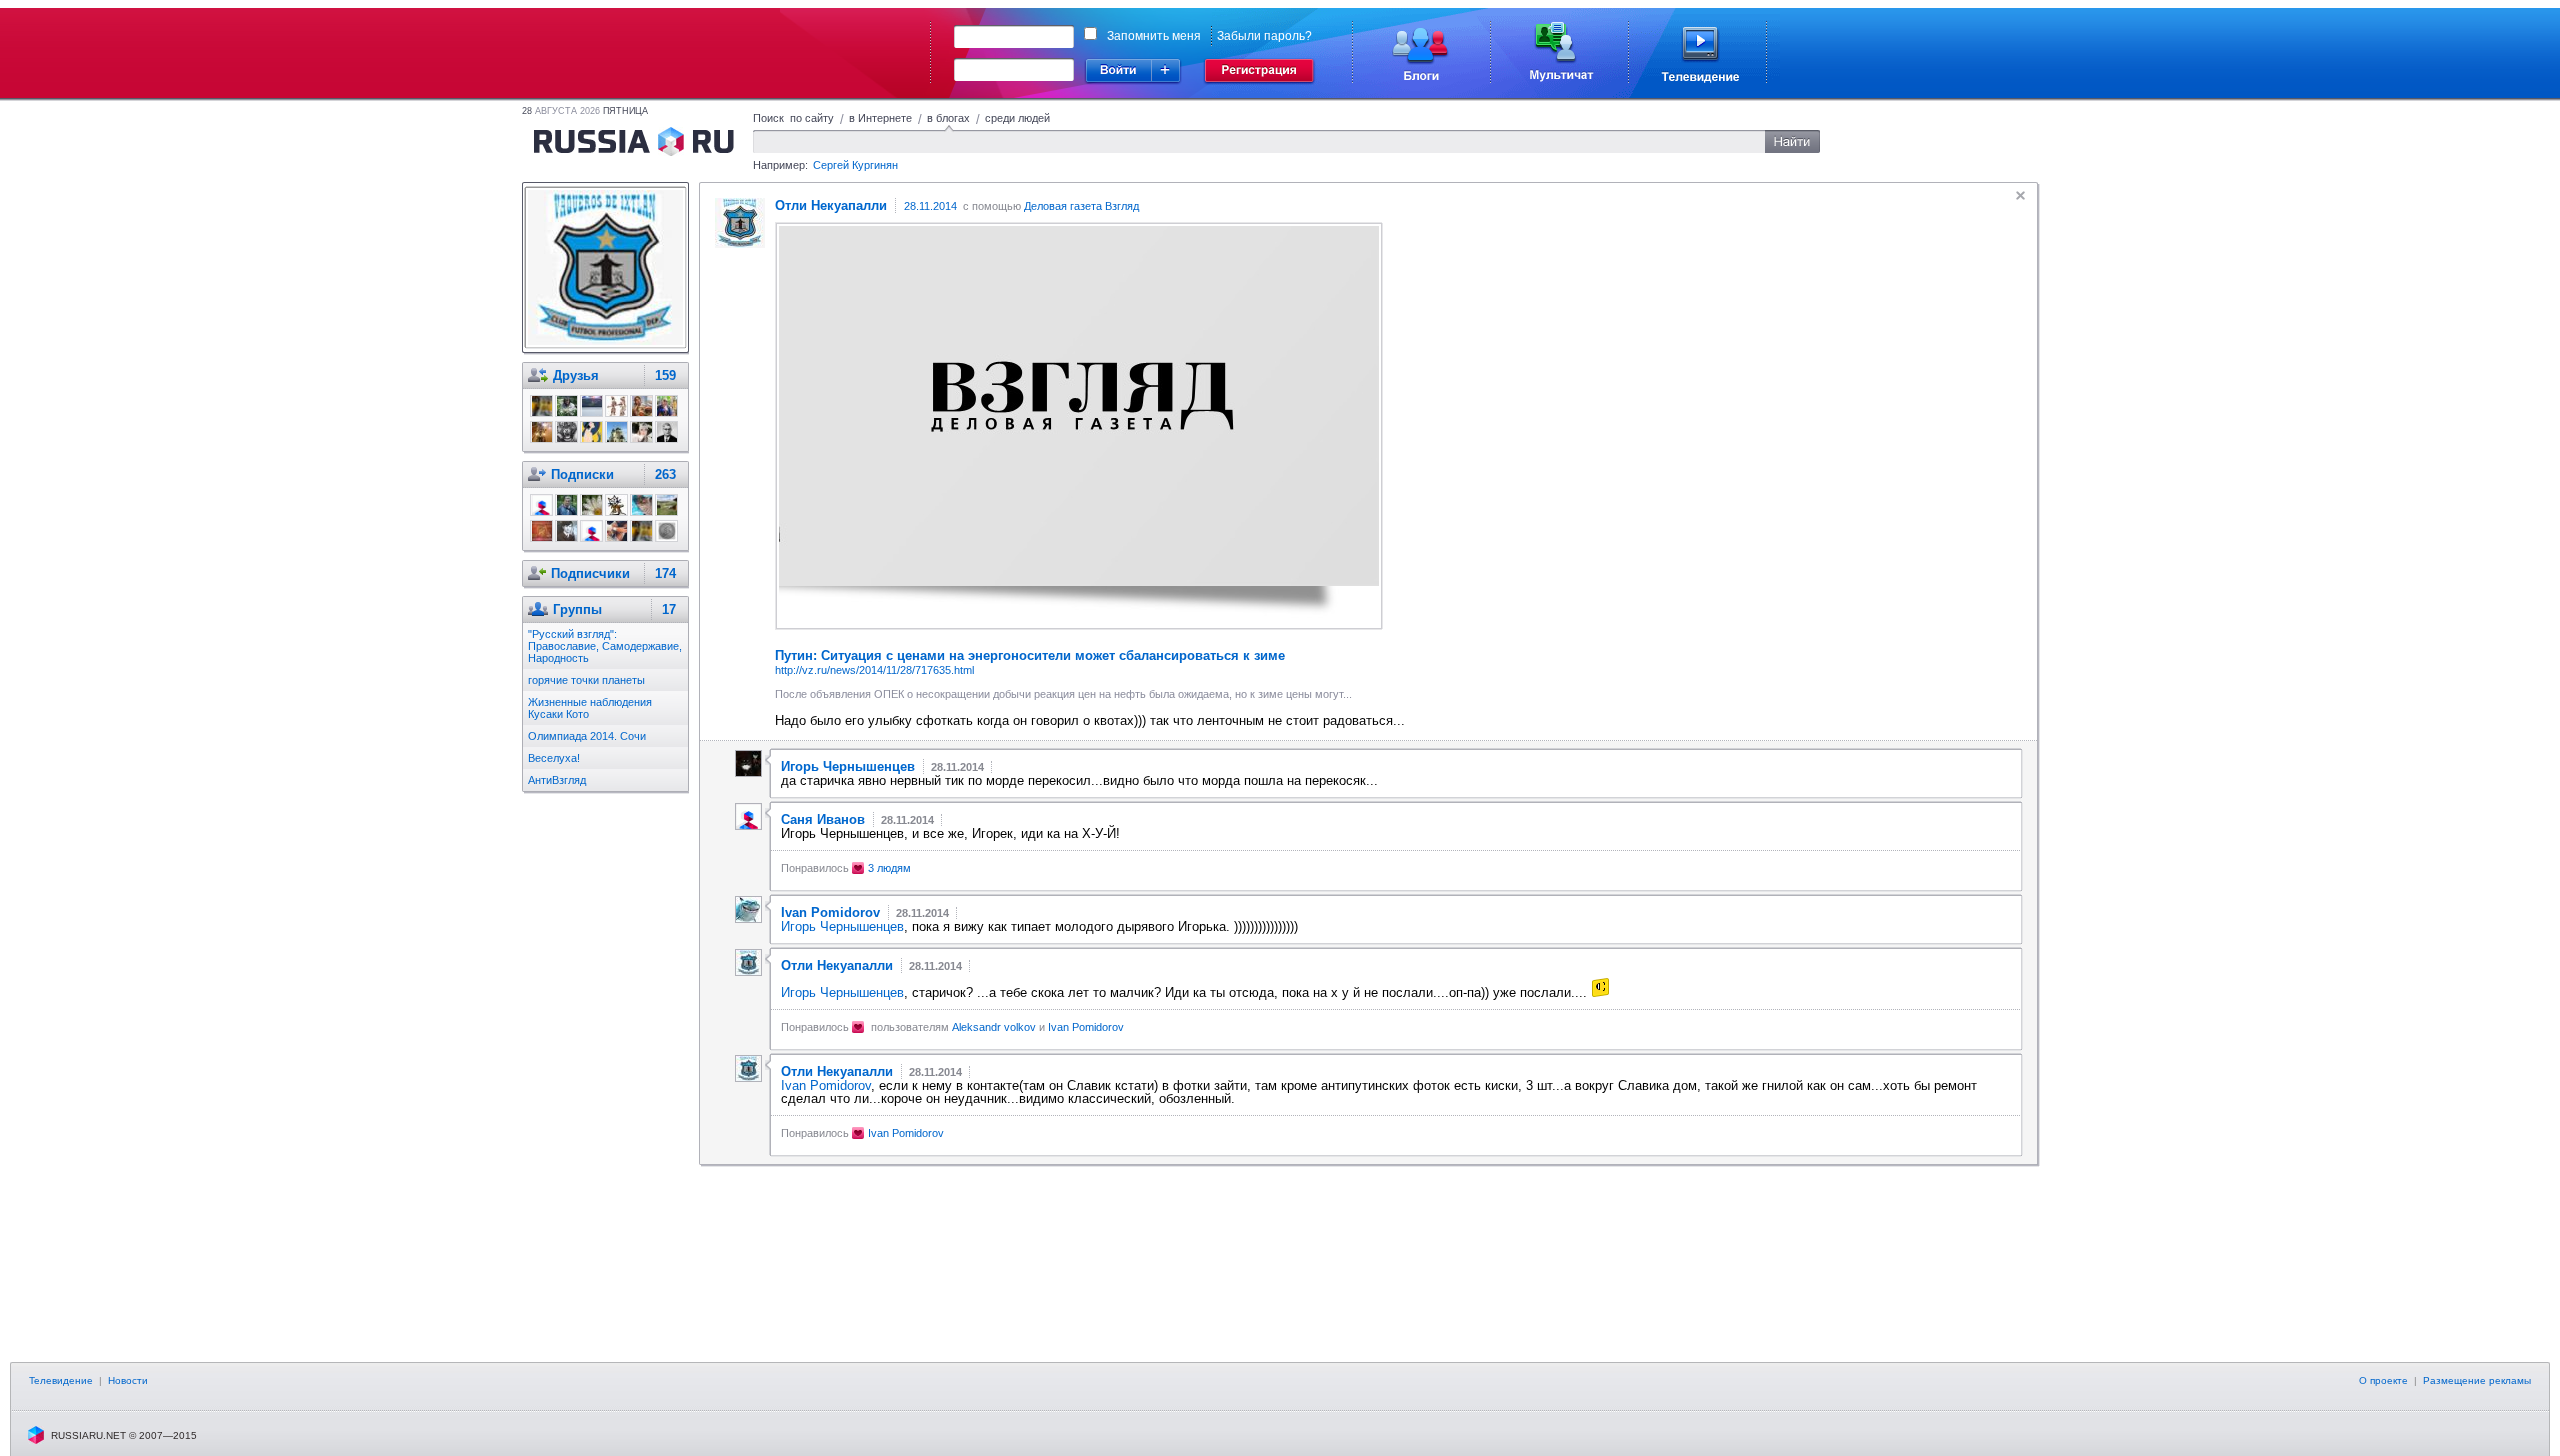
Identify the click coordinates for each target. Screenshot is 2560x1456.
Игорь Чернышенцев (842, 926)
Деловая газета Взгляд (1081, 206)
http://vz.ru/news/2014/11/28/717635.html (874, 670)
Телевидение (61, 1380)
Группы (577, 609)
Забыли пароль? (1264, 36)
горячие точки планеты (586, 680)
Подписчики (590, 573)
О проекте (2383, 1380)
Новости (128, 1380)
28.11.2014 (930, 206)
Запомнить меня (1154, 36)
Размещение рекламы (2477, 1380)
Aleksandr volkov (994, 1027)
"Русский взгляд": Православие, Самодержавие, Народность (605, 646)
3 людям (889, 868)
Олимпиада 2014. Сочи (587, 736)
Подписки (582, 474)
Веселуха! (554, 758)
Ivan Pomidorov (1086, 1027)
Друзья (576, 375)
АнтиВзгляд (557, 780)
